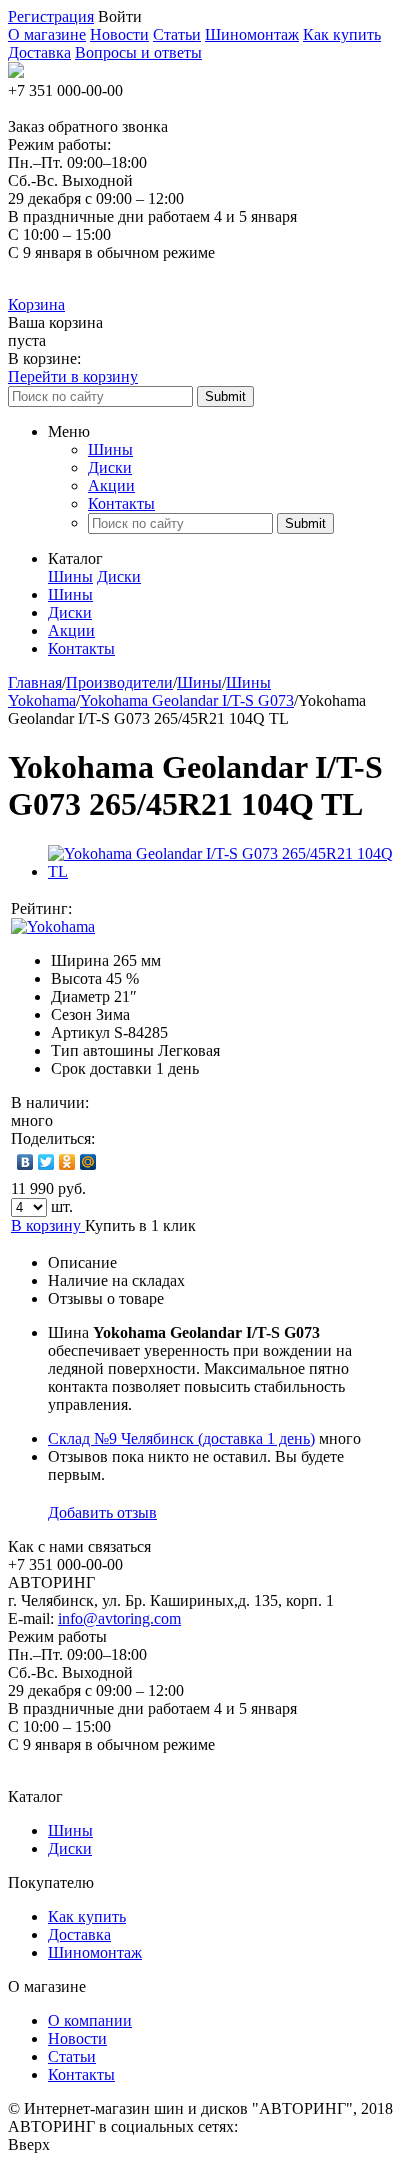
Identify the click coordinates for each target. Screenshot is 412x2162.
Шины (110, 449)
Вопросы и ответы (138, 52)
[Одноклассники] (67, 1162)
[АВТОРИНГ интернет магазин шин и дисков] (16, 72)
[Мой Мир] (88, 1162)
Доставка (39, 52)
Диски (110, 467)
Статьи (177, 34)
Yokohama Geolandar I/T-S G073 (187, 700)
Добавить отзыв (102, 1512)
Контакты (121, 503)
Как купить (342, 34)
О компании (90, 2020)
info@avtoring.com (119, 1618)
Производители (119, 682)
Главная (35, 682)
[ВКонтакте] (25, 1162)
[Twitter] (46, 1162)
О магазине (47, 34)
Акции (111, 485)
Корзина (36, 304)
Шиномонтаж (252, 34)
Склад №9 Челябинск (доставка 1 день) (181, 1438)
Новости (119, 34)
